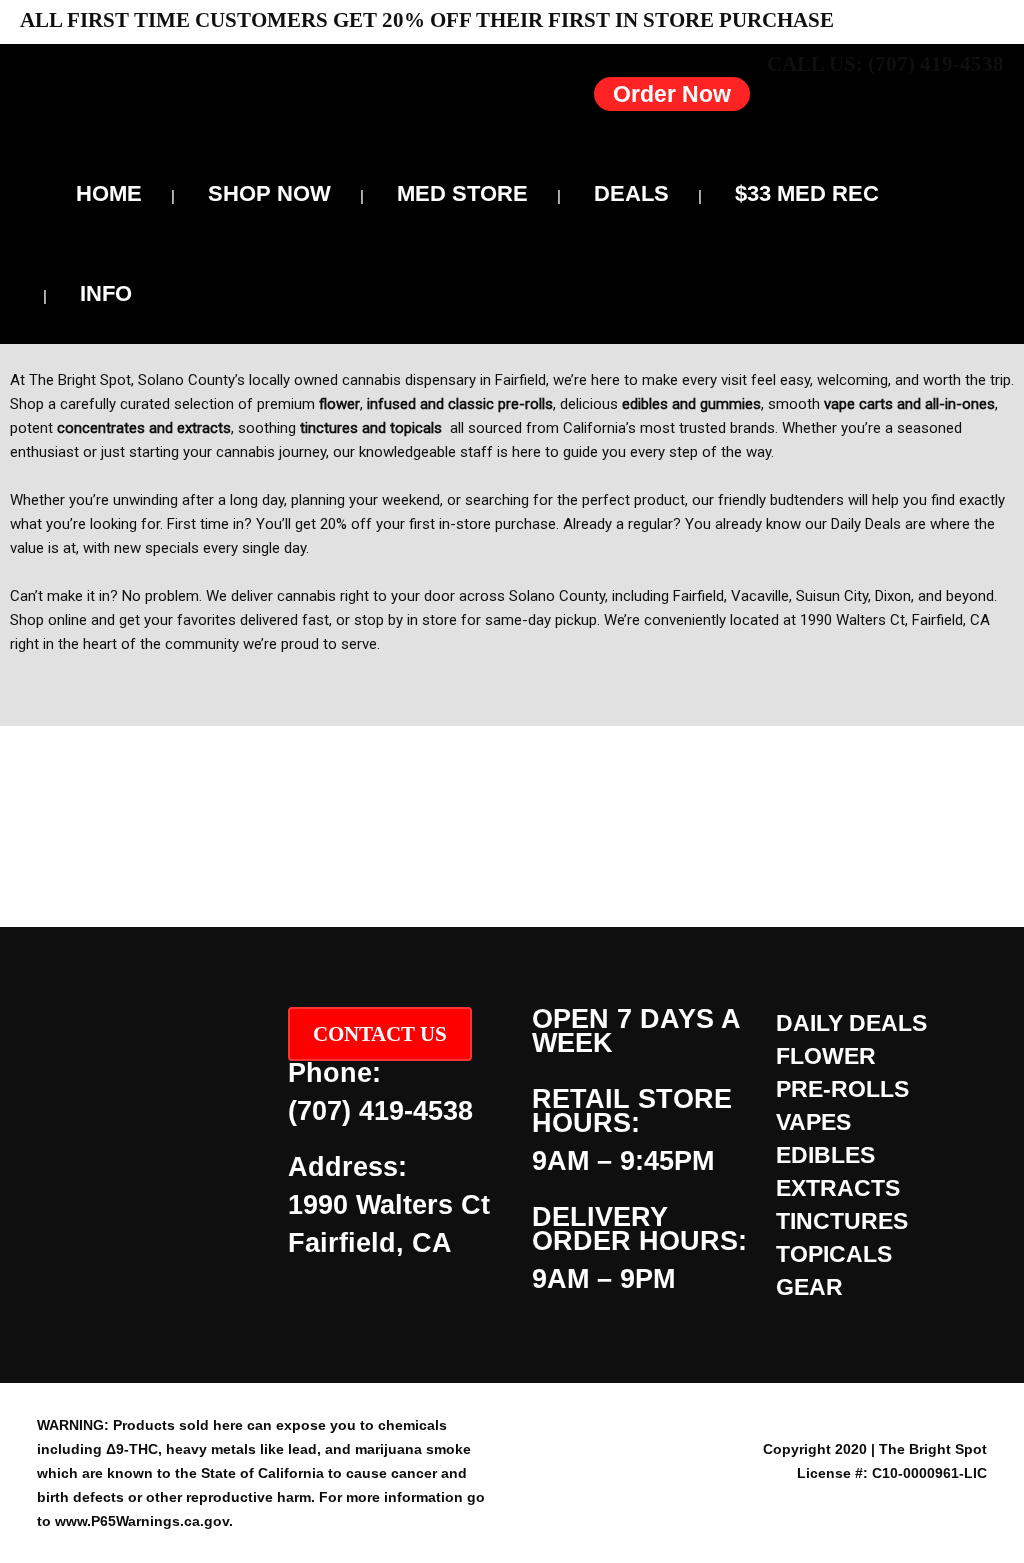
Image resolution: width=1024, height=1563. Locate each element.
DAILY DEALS (851, 1023)
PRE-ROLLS (842, 1089)
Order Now (672, 94)
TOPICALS (834, 1254)
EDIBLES (825, 1155)
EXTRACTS (838, 1188)
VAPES (813, 1122)
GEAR (809, 1287)
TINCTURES (842, 1221)
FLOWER (826, 1056)
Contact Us (380, 1034)
